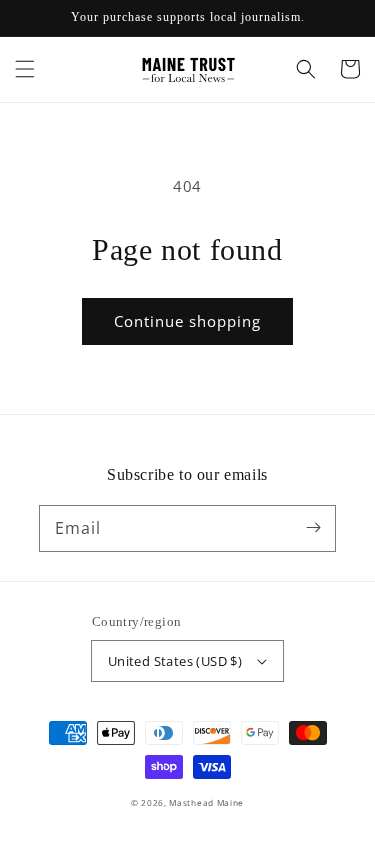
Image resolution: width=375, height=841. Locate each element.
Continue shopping (187, 321)
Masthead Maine (206, 802)
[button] (25, 69)
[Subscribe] (313, 528)
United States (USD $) (175, 661)
